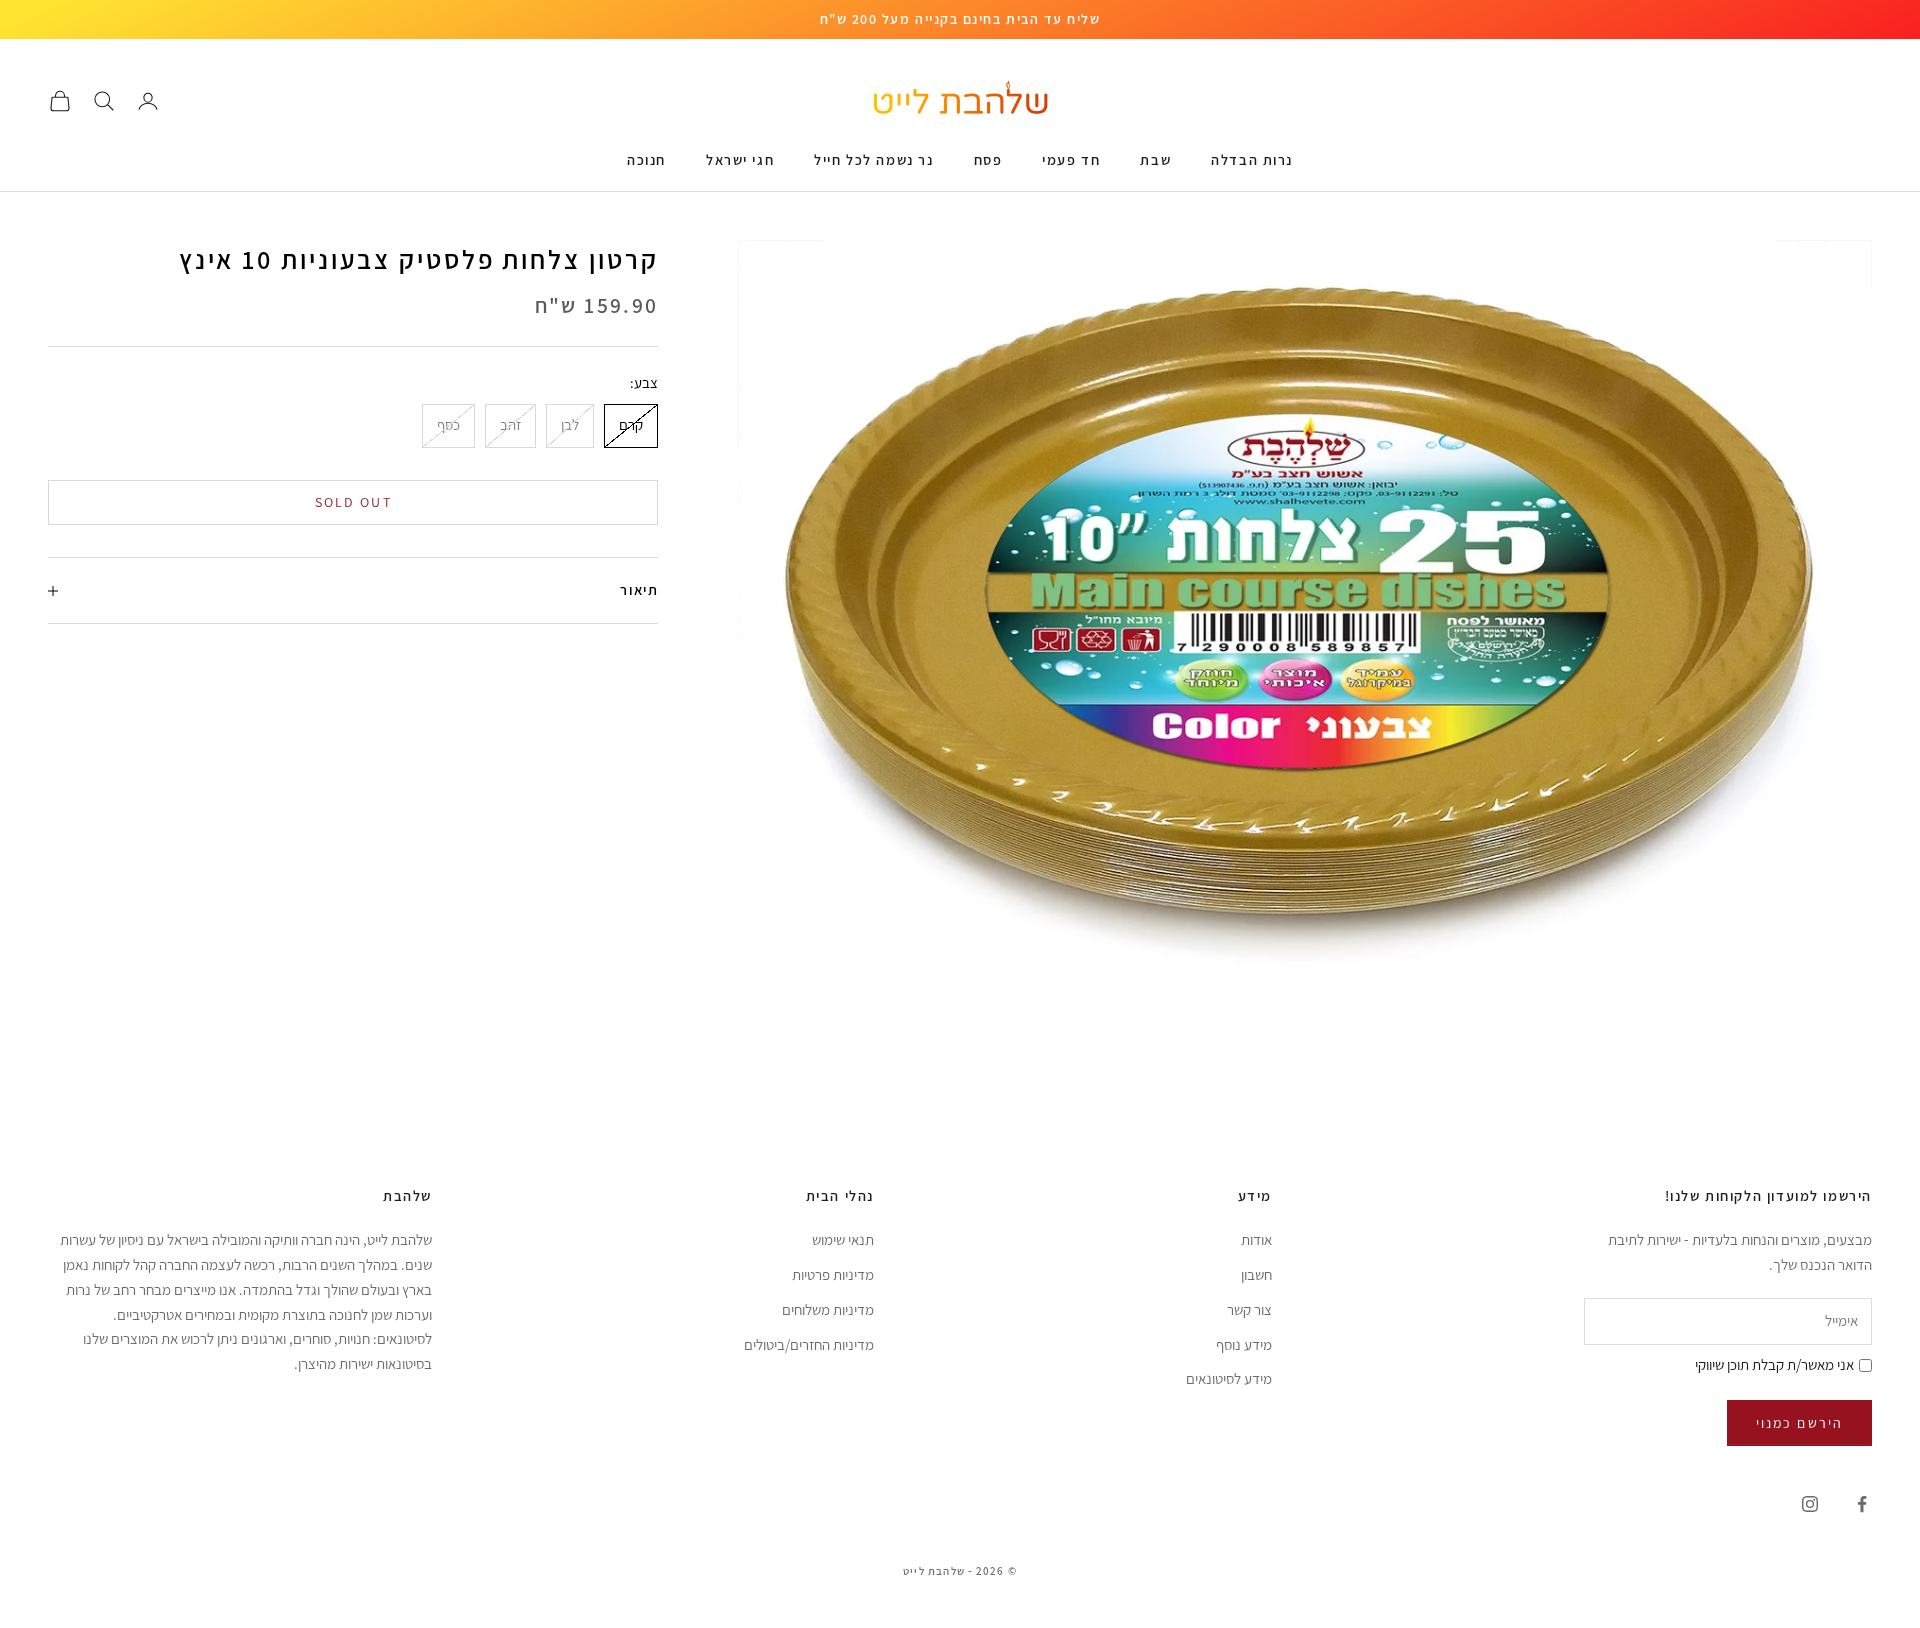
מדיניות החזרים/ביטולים (809, 1344)
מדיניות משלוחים (828, 1309)
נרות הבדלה (1252, 159)
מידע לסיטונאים (1229, 1378)
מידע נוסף (1244, 1344)
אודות (1256, 1239)
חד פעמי (1071, 159)
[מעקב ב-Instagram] (1810, 1504)
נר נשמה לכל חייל (873, 159)
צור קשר (1249, 1309)
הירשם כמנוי (1799, 1423)
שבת (1155, 159)
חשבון (1256, 1274)
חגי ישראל (740, 159)
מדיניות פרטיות (833, 1274)
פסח (988, 159)
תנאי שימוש (843, 1239)
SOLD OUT (353, 502)
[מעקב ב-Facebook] (1862, 1504)
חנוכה (646, 159)
